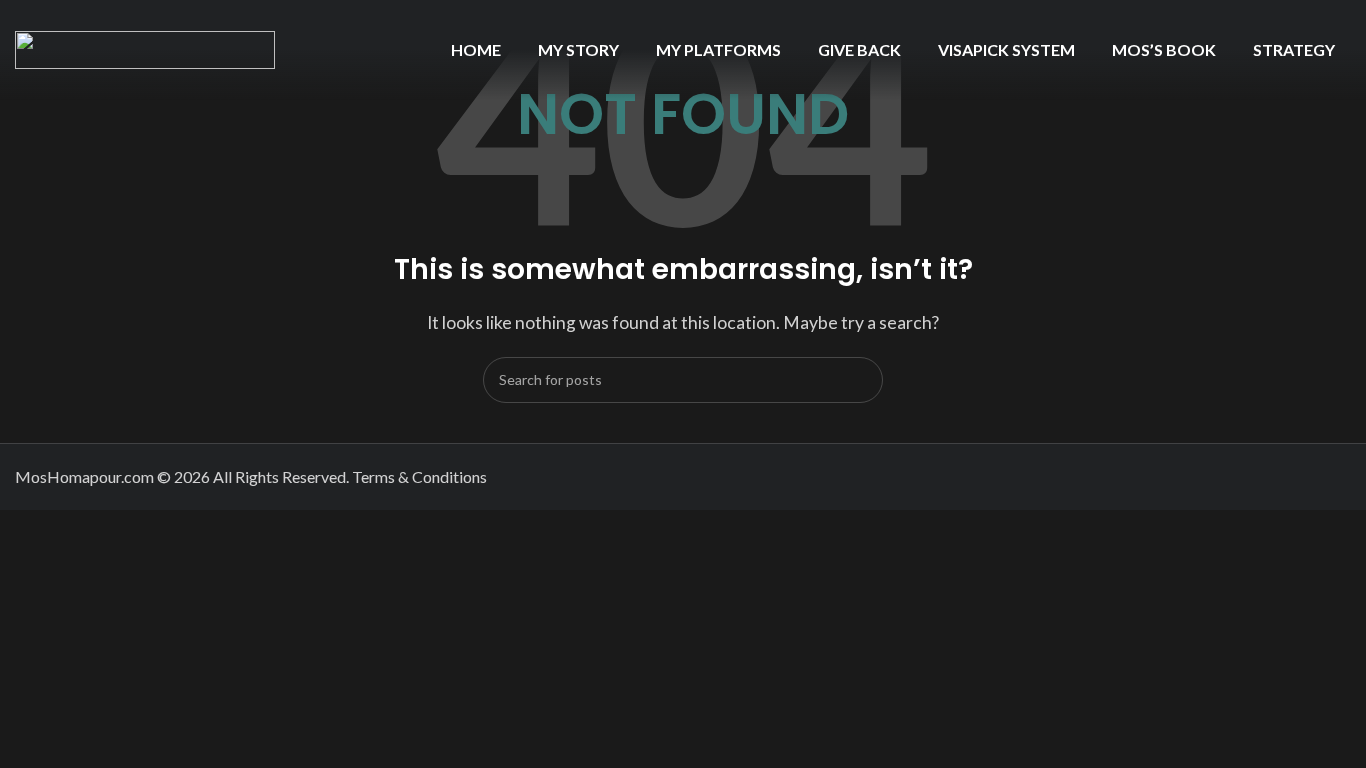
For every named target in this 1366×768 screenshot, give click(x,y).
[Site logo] (145, 47)
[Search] (860, 380)
